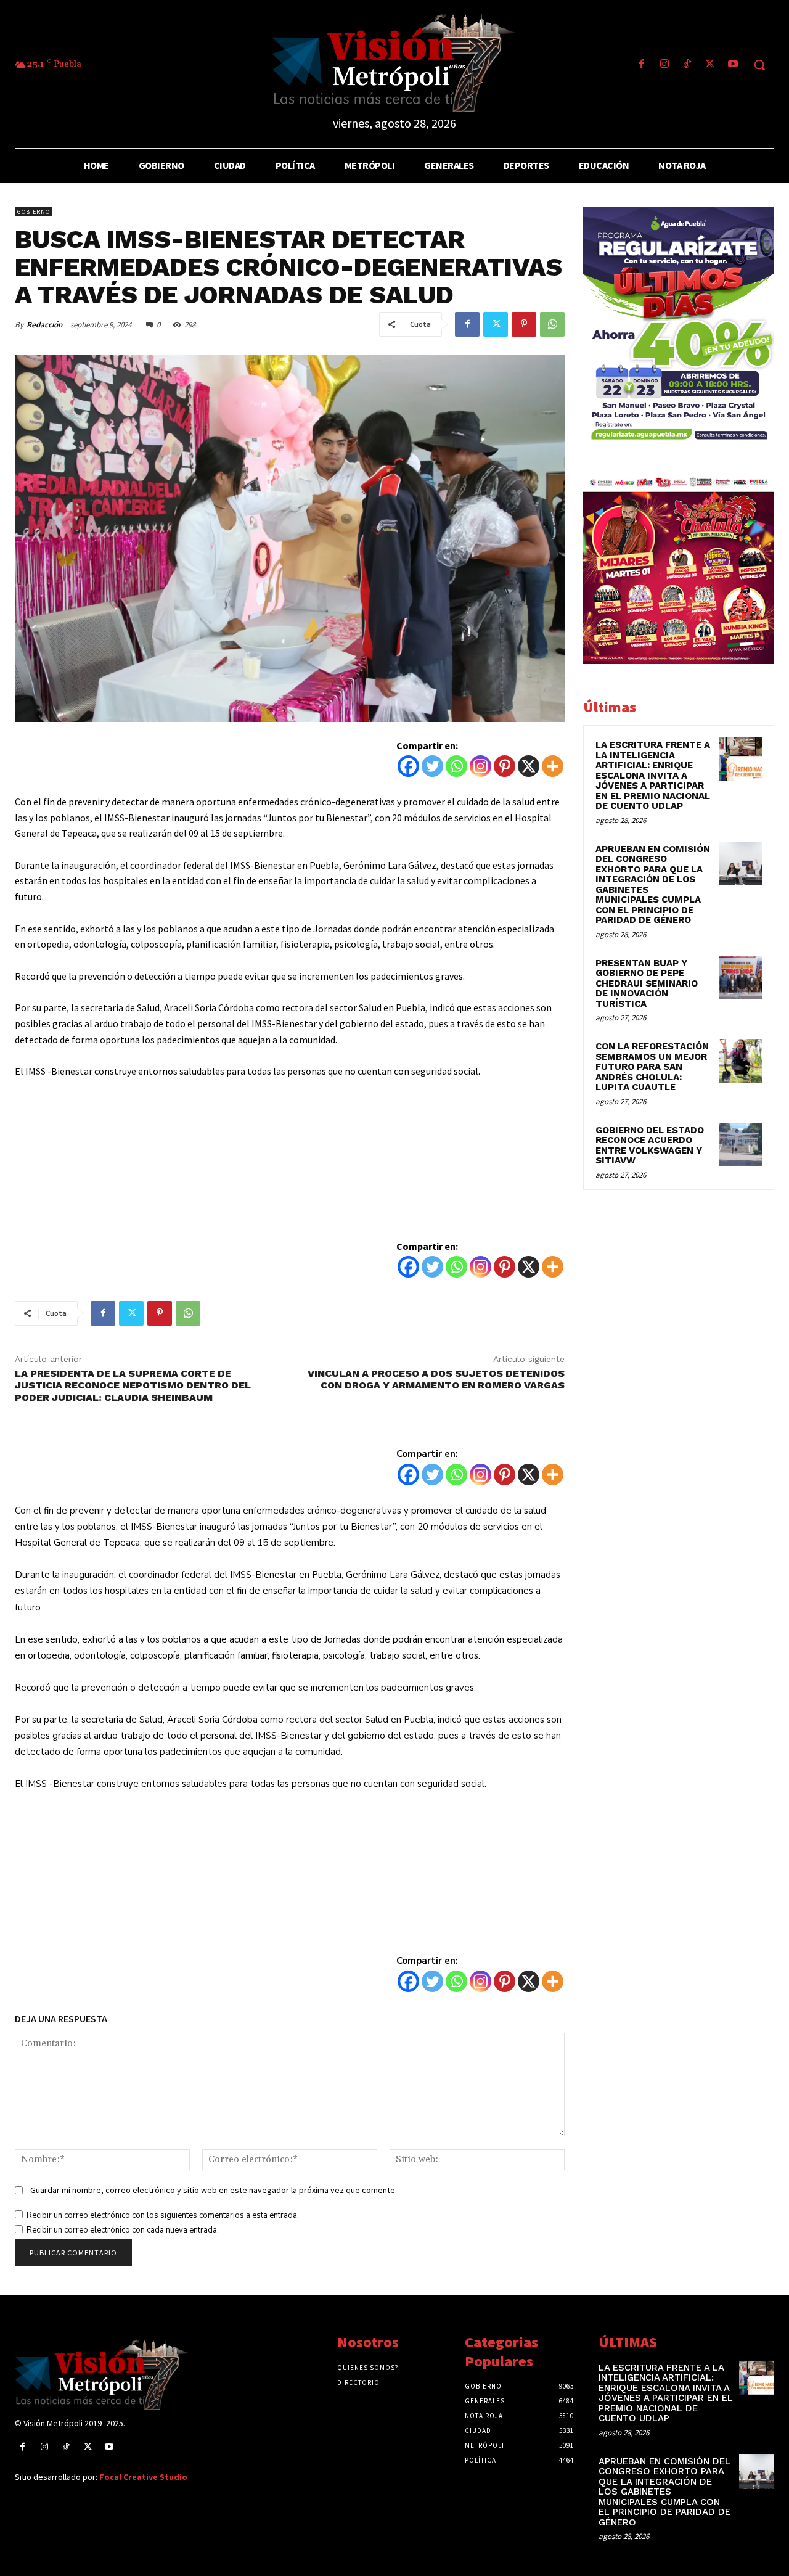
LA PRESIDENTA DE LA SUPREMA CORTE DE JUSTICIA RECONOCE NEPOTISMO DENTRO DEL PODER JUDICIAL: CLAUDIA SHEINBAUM (133, 1385)
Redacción (44, 325)
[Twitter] (710, 65)
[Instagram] (664, 65)
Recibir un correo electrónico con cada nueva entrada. (123, 2230)
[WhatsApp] (552, 324)
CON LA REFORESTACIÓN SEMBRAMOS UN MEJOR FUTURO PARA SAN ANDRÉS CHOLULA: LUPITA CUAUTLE (652, 1067)
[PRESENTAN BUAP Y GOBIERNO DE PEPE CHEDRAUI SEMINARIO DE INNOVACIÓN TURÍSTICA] (740, 977)
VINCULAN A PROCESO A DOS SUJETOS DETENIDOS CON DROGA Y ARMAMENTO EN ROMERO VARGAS (436, 1379)
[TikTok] (687, 65)
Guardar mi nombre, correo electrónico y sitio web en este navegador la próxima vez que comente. (214, 2190)
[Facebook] (641, 65)
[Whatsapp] (456, 766)
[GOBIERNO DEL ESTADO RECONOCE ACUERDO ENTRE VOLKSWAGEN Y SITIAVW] (740, 1144)
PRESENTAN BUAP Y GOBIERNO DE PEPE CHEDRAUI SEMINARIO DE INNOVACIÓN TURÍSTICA (647, 983)
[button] (759, 65)
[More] (553, 766)
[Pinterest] (524, 324)
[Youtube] (733, 65)
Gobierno (34, 212)
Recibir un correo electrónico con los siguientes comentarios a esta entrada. (163, 2215)
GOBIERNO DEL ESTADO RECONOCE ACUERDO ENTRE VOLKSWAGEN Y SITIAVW (650, 1146)
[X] (529, 766)
